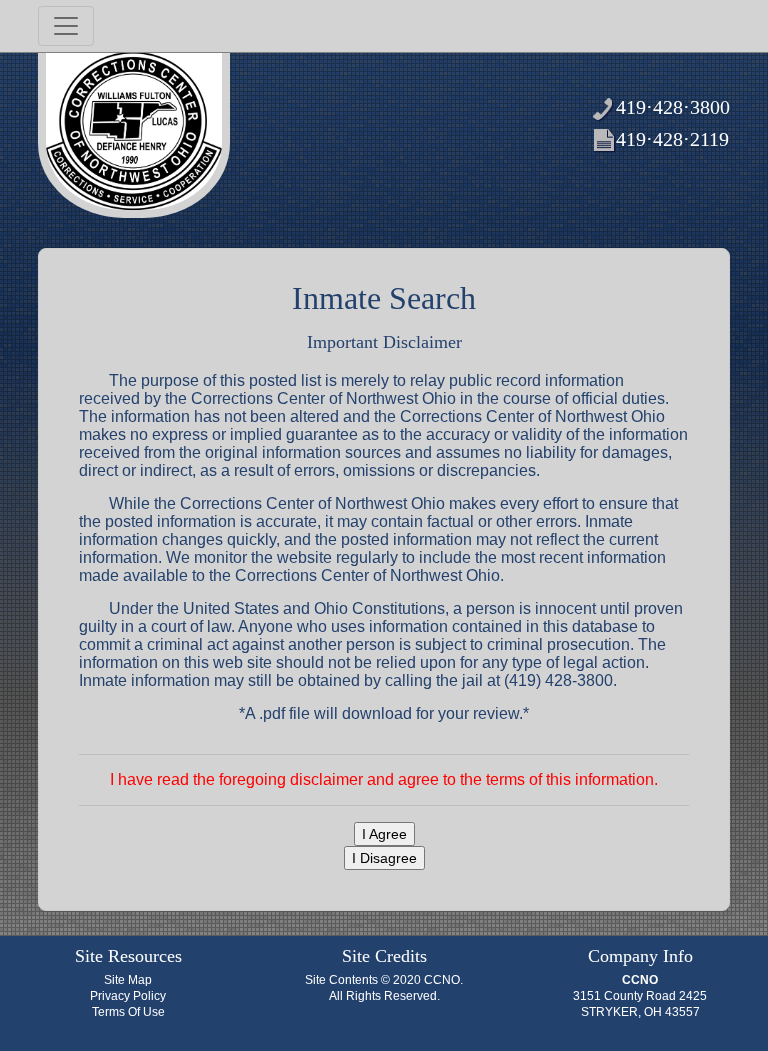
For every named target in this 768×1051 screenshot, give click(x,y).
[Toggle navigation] (66, 26)
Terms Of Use (128, 1012)
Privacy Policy (128, 996)
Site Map (128, 980)
